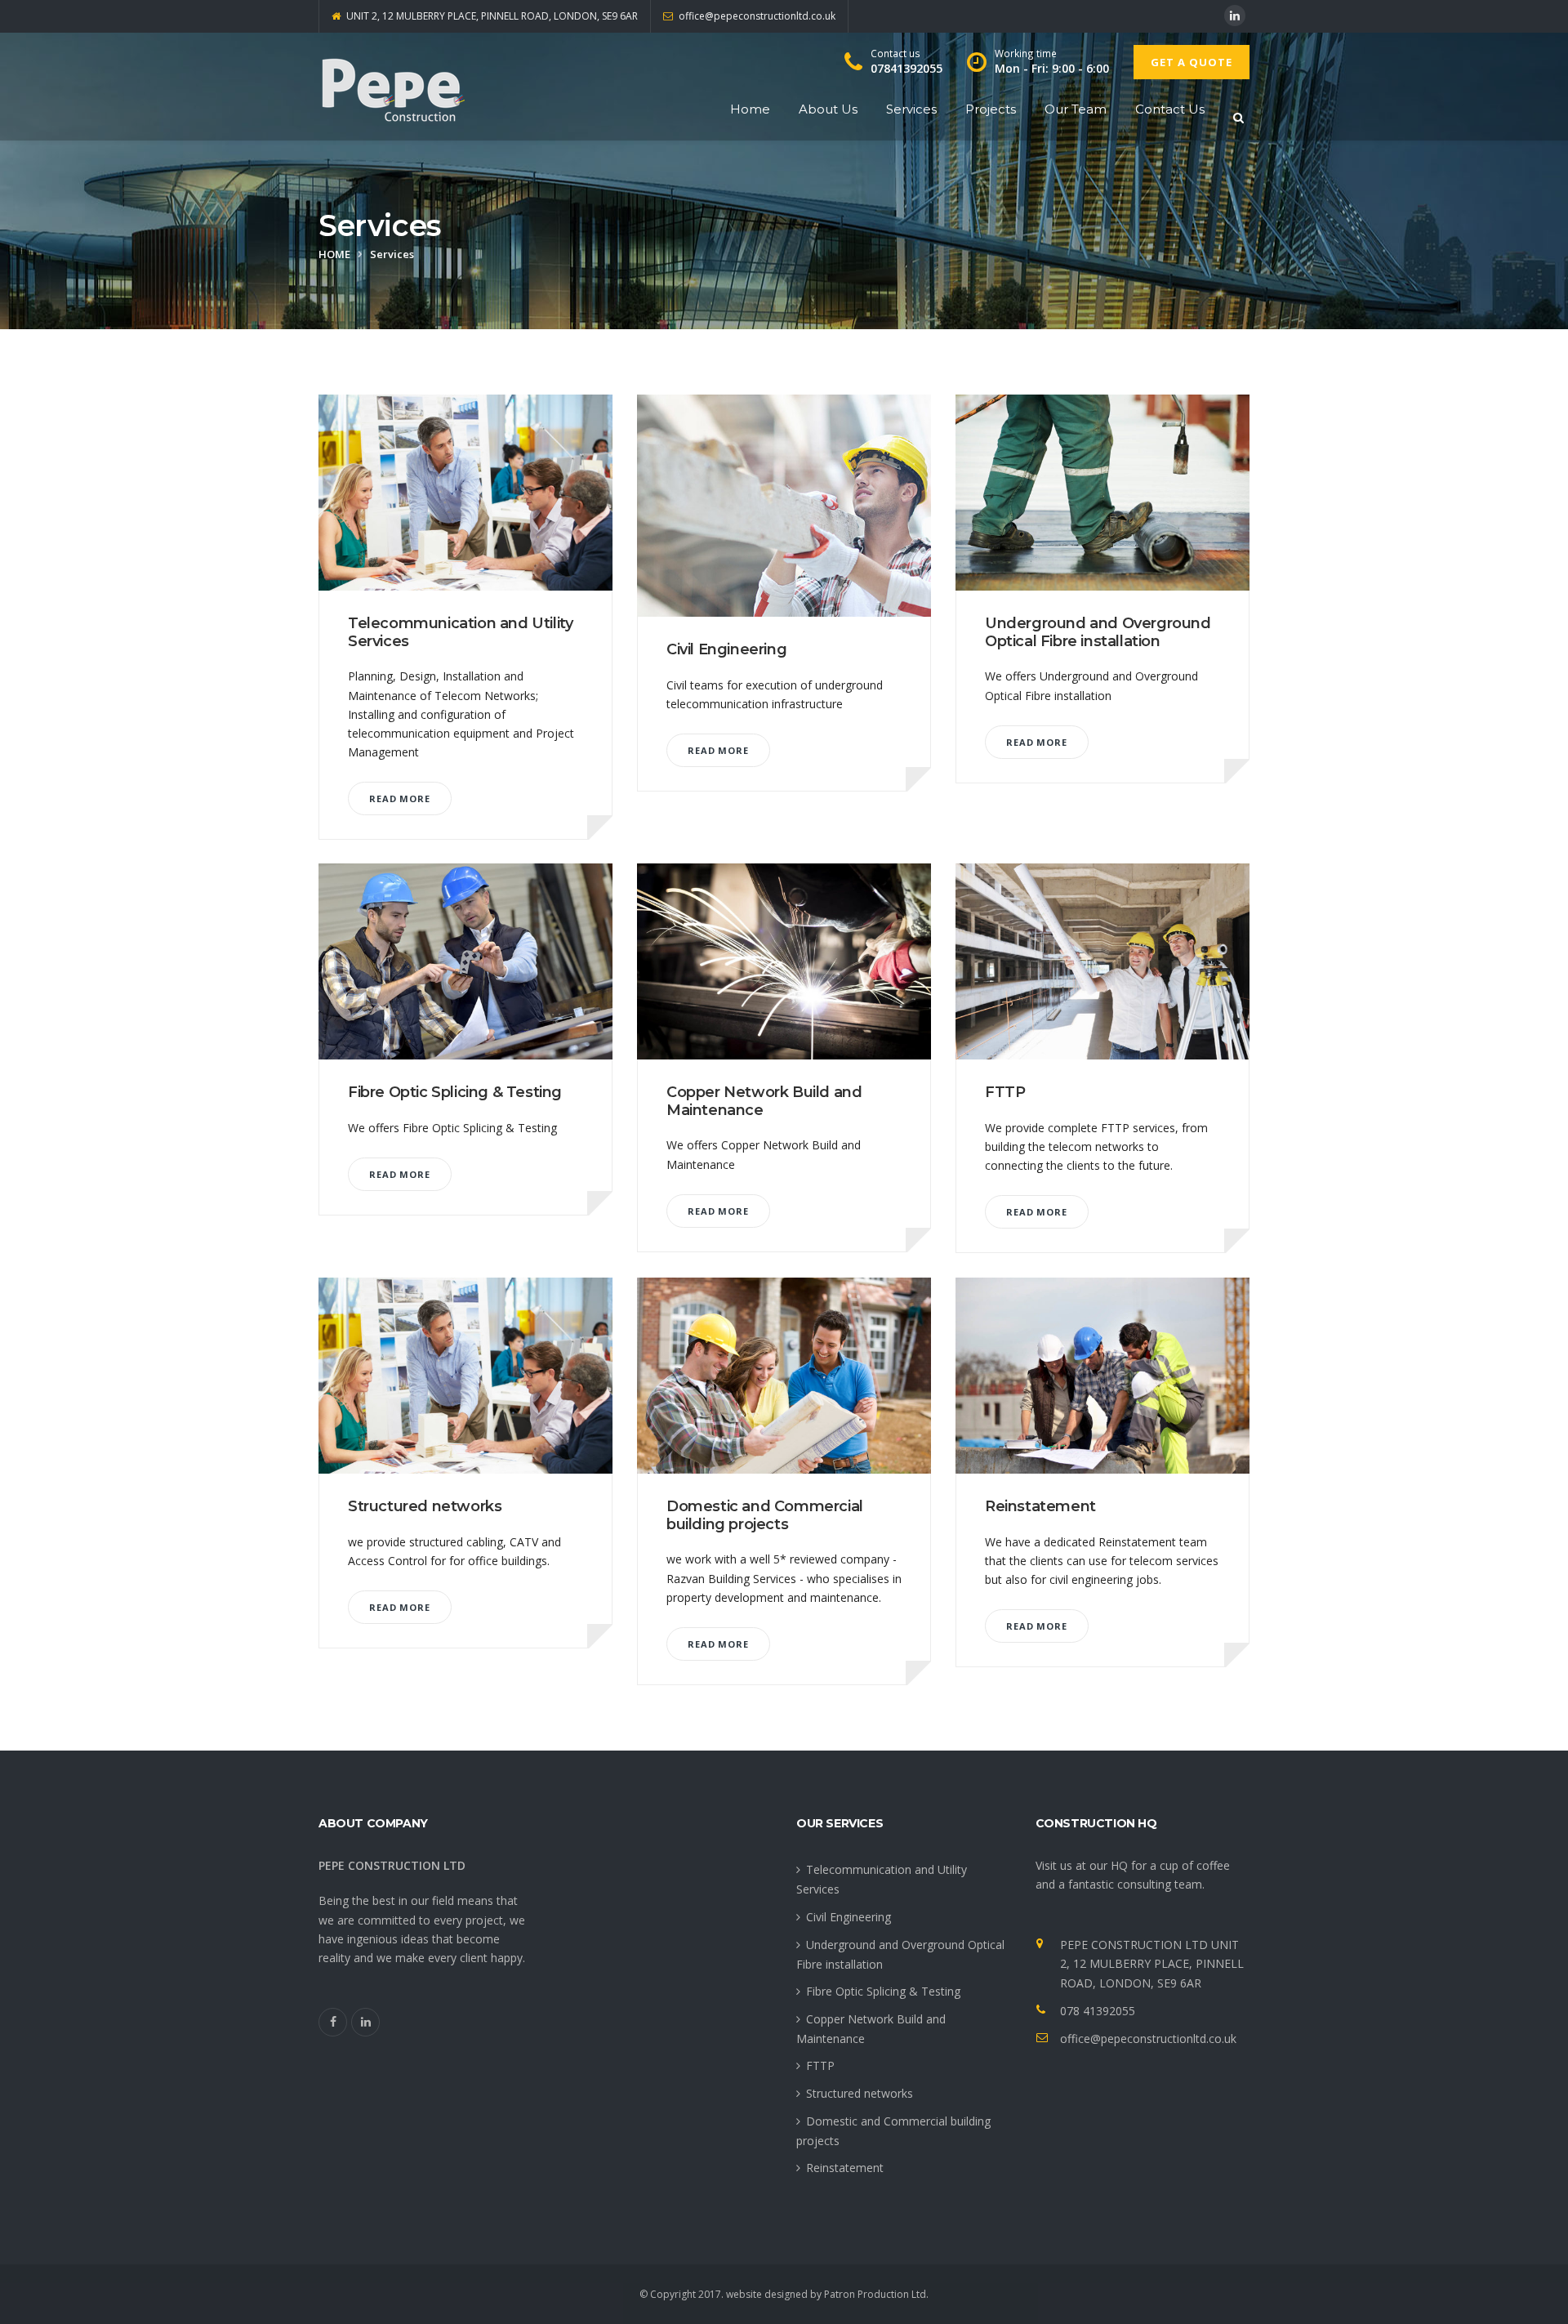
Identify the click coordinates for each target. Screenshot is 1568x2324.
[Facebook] (333, 2022)
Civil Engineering (726, 649)
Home (750, 109)
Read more (400, 798)
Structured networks (425, 1506)
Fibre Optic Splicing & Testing (455, 1092)
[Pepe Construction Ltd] (392, 87)
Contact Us (1170, 109)
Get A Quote (1192, 62)
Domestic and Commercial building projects (765, 1515)
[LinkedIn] (1235, 16)
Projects (991, 109)
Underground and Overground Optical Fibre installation (1098, 632)
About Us (828, 109)
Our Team (1076, 109)
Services (911, 109)
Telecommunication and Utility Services (460, 632)
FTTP (1005, 1092)
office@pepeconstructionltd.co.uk (1148, 2039)
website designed (767, 2294)
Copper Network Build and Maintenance (764, 1101)
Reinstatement (1040, 1506)
